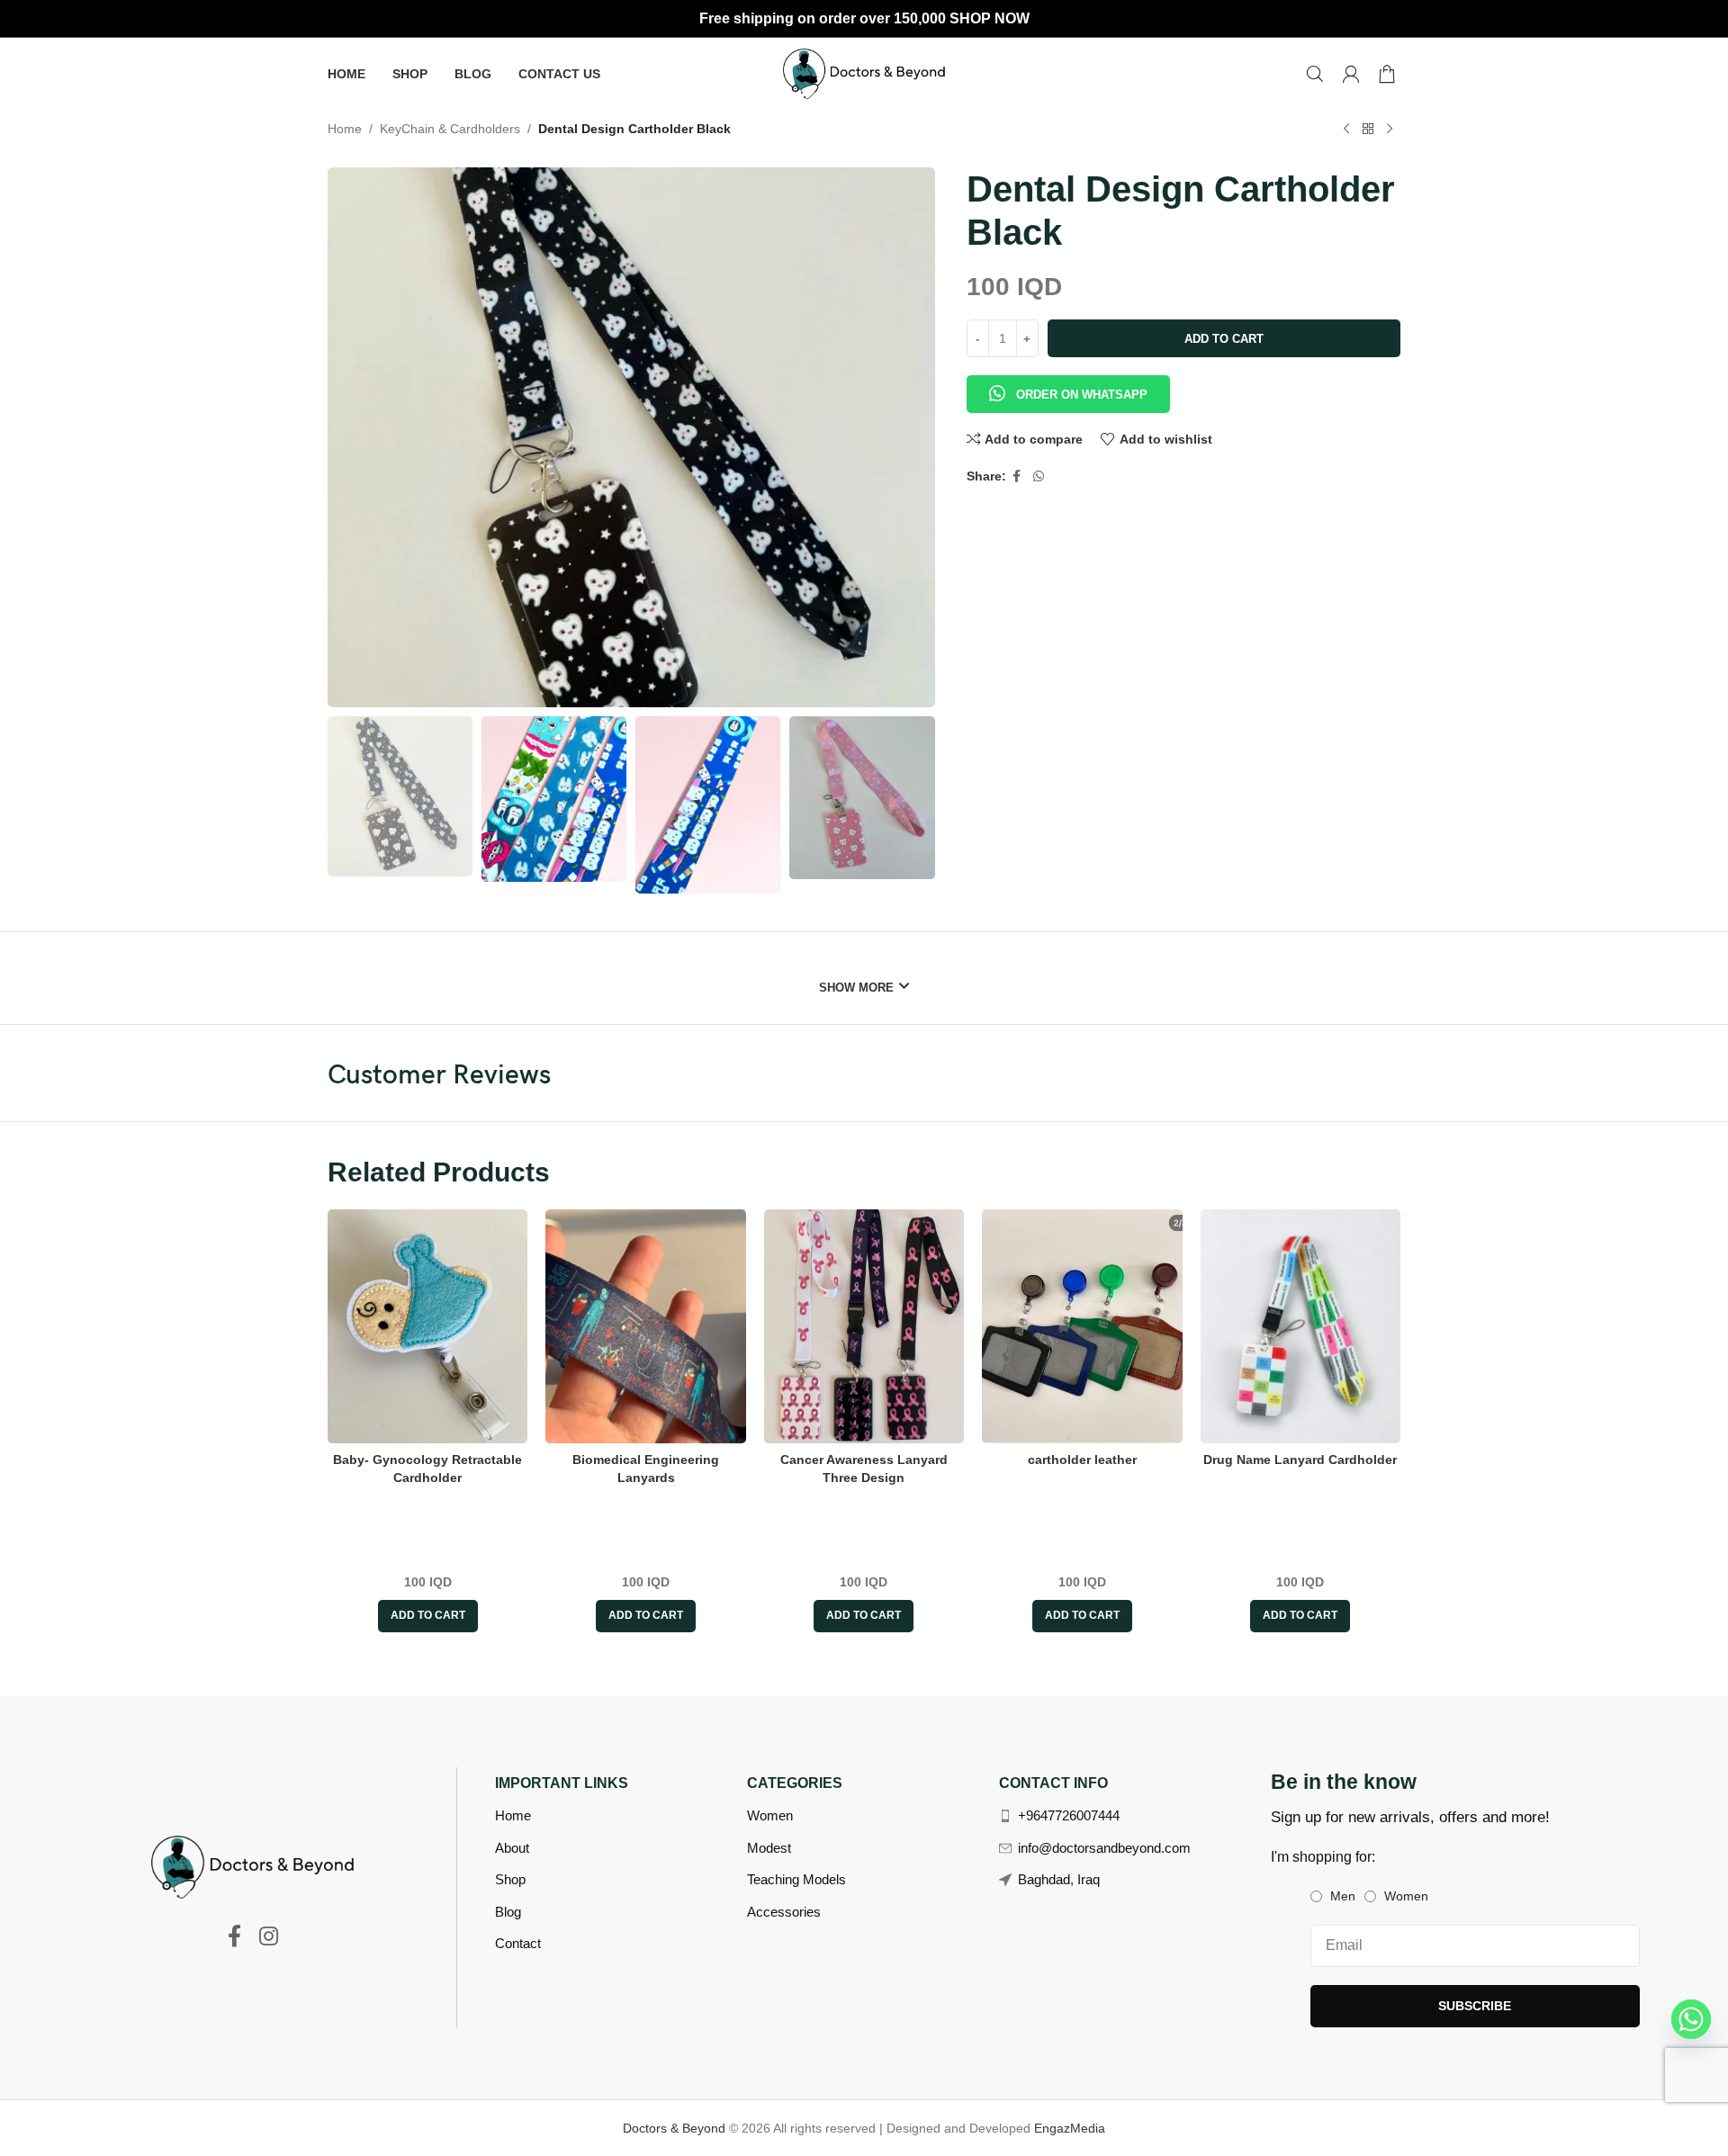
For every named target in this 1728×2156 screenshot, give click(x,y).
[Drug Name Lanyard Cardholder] (1300, 1326)
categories (795, 1783)
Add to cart (1224, 339)
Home (345, 129)
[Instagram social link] (269, 1937)
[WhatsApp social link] (1039, 476)
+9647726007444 (1069, 1815)
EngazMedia (1070, 2128)
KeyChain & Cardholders (450, 129)
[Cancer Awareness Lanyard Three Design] (864, 1326)
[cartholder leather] (1082, 1326)
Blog (508, 1912)
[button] (1068, 384)
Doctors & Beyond (676, 2128)
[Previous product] (1346, 130)
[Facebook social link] (1017, 476)
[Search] (1315, 74)
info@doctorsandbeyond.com (1104, 1848)
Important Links (562, 1783)
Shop (510, 1879)
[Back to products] (1368, 130)
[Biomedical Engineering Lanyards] (645, 1326)
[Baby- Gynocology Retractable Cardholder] (427, 1326)
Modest (769, 1848)
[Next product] (1390, 130)
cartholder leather (1082, 1460)
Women (770, 1815)
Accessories (784, 1912)
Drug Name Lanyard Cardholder (1300, 1460)
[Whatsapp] (1691, 2019)
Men (1343, 1896)
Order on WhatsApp (1082, 395)
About (512, 1848)
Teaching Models (796, 1879)
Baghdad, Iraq (1059, 1879)
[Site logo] (864, 73)
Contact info (1053, 1783)
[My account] (1351, 74)
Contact (518, 1943)
